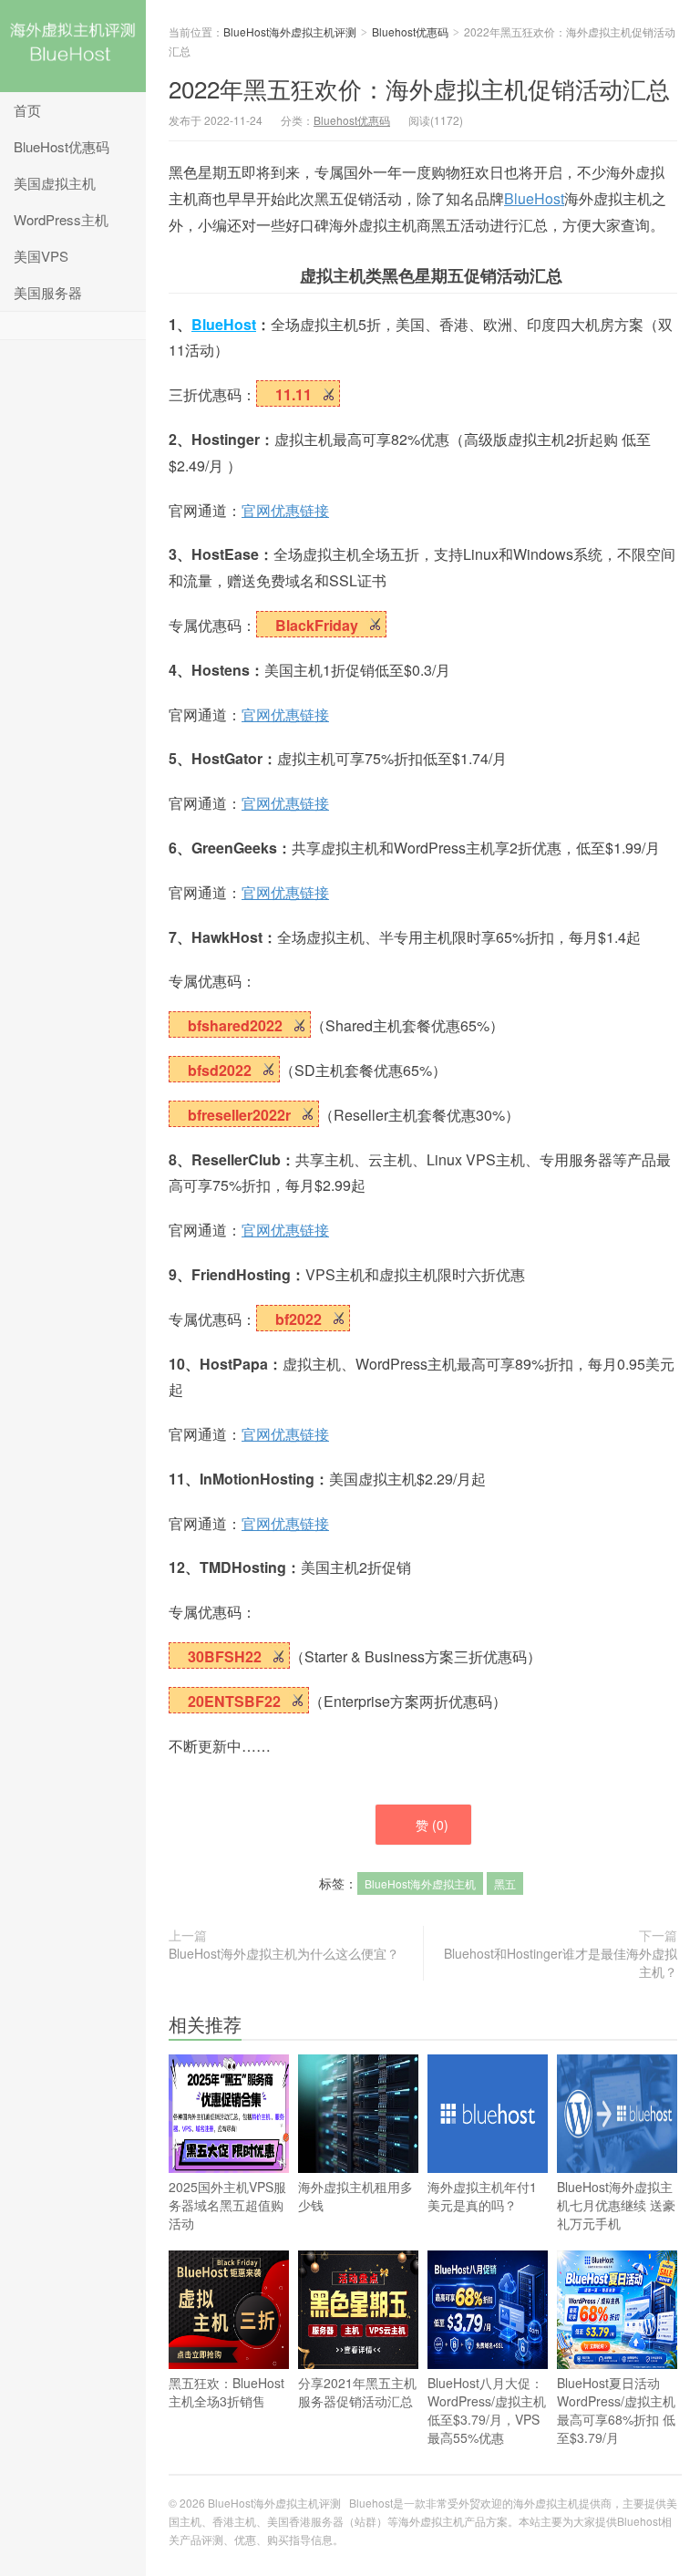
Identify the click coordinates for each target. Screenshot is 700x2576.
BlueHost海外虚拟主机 (420, 1883)
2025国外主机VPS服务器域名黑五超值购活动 (227, 2205)
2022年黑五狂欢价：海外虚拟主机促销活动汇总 (419, 88)
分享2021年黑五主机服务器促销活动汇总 (357, 2392)
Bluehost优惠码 (410, 31)
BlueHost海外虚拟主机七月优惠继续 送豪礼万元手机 (616, 2205)
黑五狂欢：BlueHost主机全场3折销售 (226, 2392)
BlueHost (534, 198)
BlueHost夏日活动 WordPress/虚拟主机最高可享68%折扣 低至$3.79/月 (616, 2410)
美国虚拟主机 (55, 183)
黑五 (505, 1883)
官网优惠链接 (285, 510)
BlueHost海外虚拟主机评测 (73, 46)
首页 (27, 110)
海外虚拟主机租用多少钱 (355, 2196)
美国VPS (41, 256)
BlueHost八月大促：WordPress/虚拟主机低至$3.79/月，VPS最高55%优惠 (487, 2410)
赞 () (432, 1825)
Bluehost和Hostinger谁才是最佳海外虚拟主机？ (561, 1962)
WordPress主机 (61, 219)
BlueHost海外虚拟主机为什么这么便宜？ (284, 1953)
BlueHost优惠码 (62, 146)
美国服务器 (48, 292)
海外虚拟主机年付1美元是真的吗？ (482, 2196)
